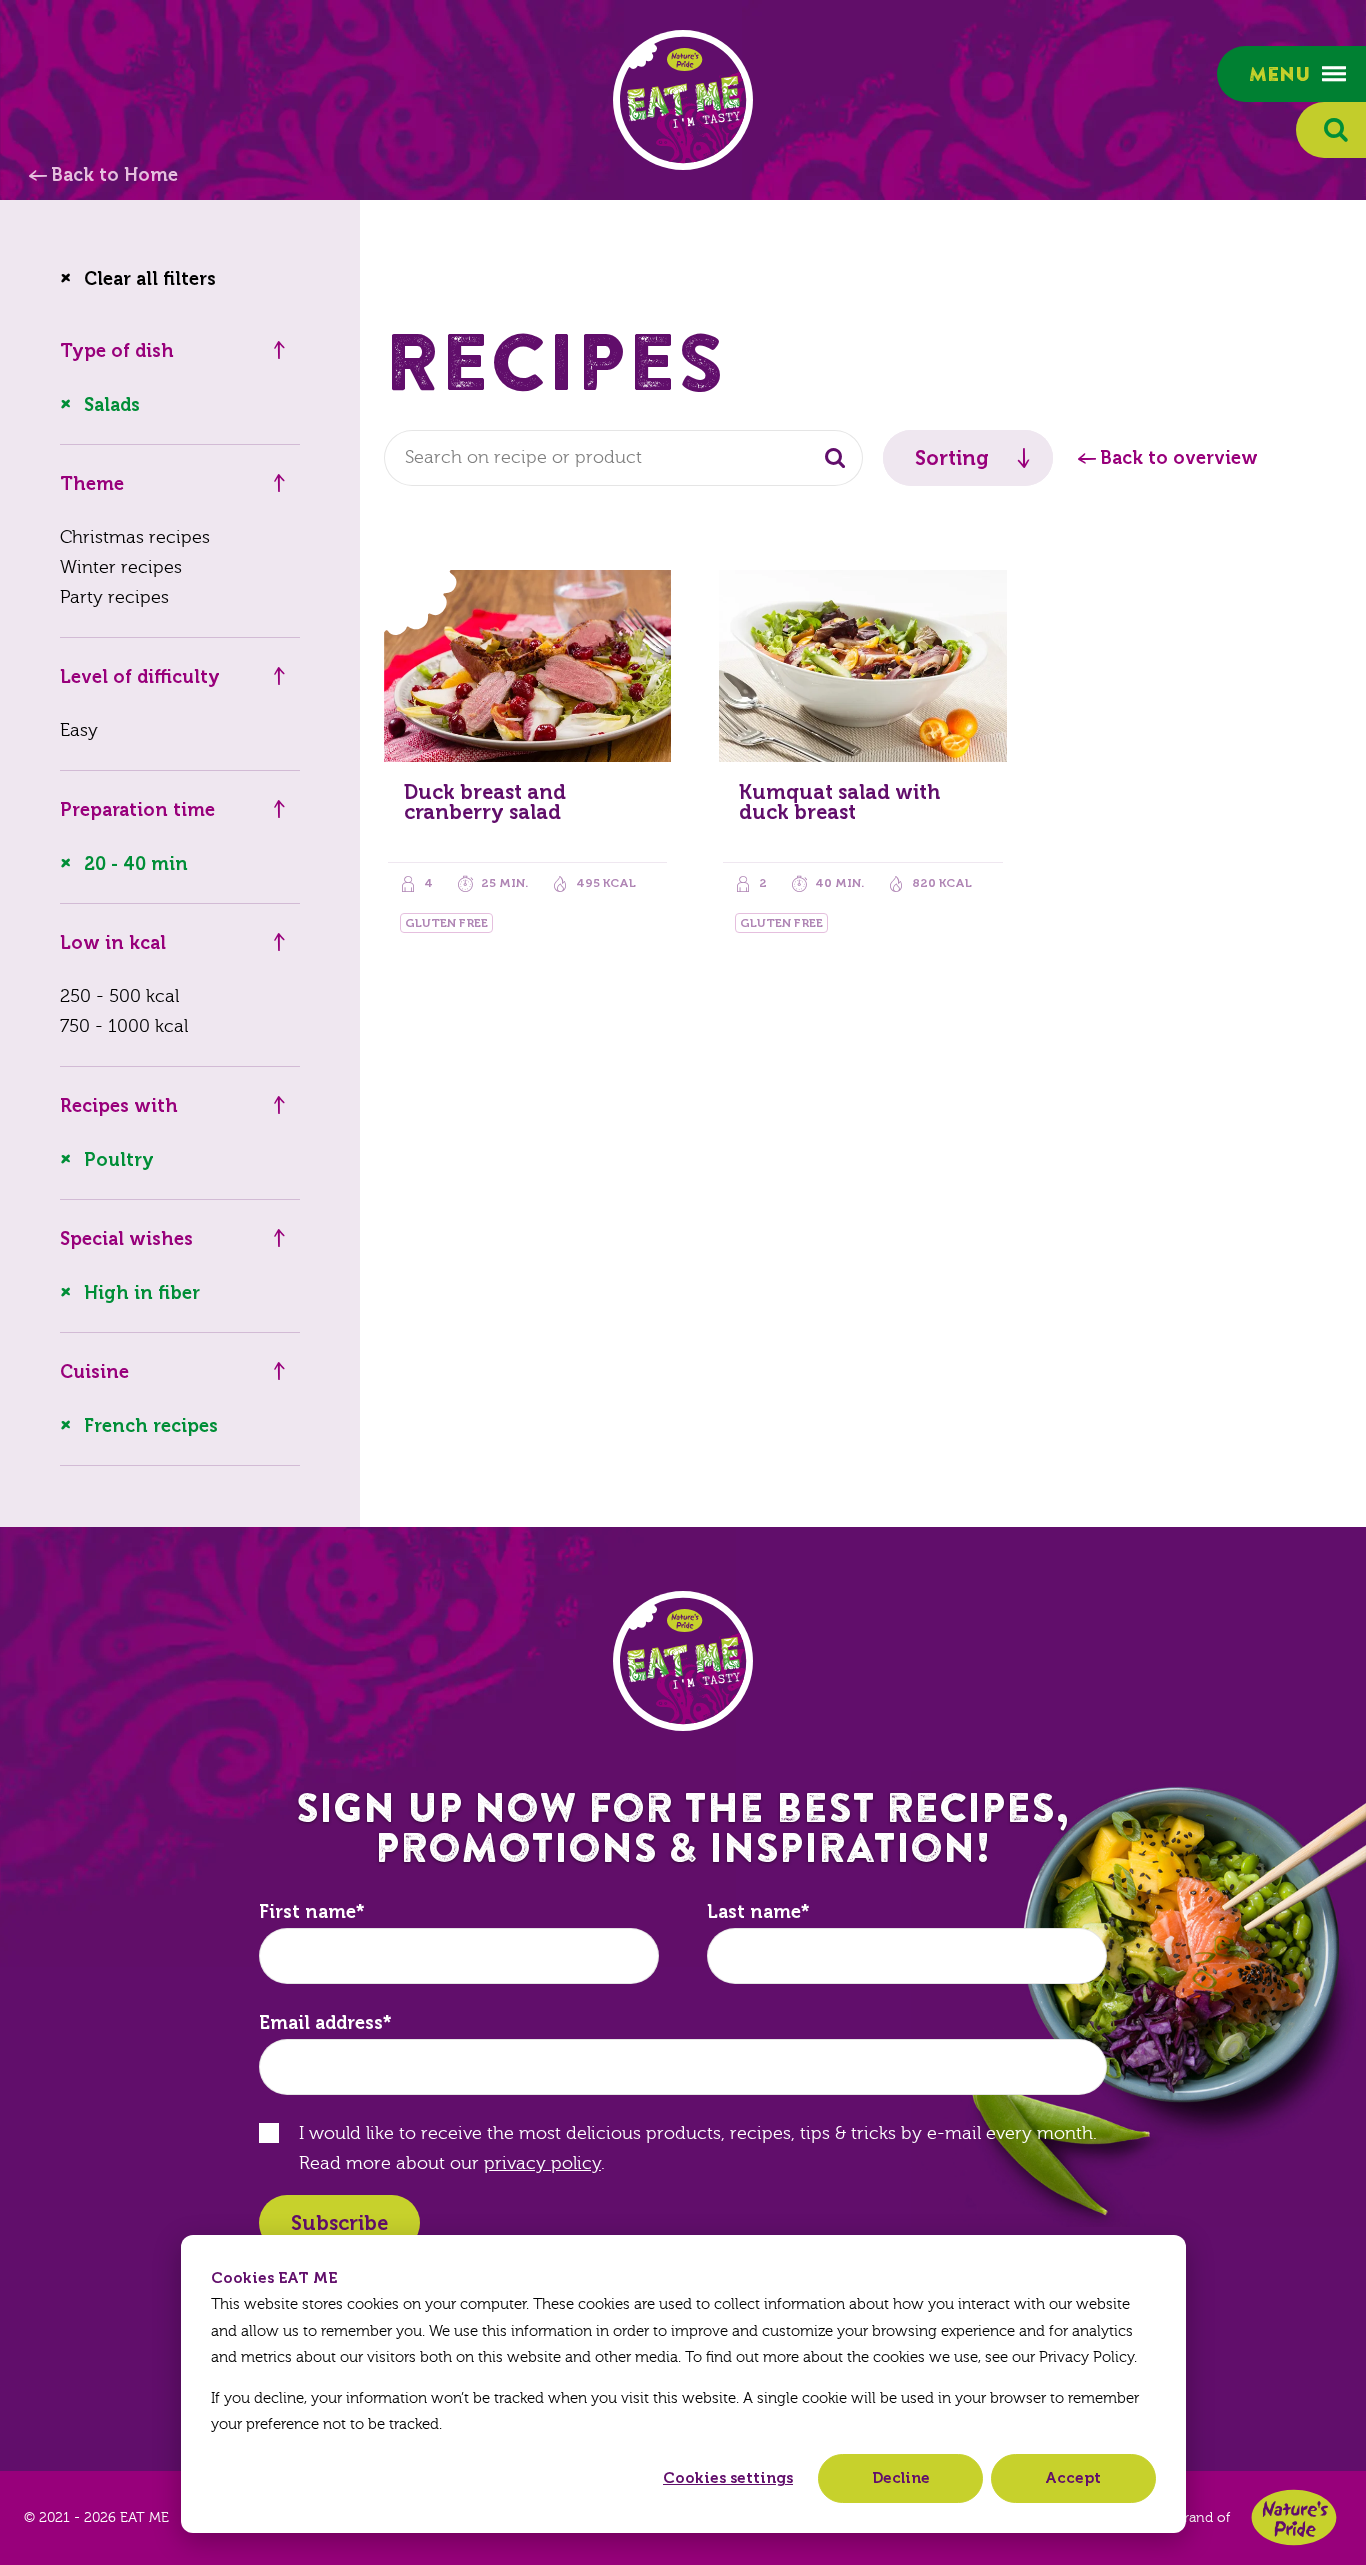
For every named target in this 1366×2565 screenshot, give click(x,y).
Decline (901, 2478)
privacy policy (542, 2163)
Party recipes (114, 597)
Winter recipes (121, 567)
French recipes (151, 1426)
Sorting (952, 458)
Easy (79, 730)
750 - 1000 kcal (124, 1026)
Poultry (119, 1160)
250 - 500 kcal (119, 996)
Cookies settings (728, 2478)
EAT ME (683, 100)
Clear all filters (150, 279)
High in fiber (142, 1293)
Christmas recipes (135, 537)
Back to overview (1179, 458)
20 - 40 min (136, 864)
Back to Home (114, 175)
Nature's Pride (1294, 2517)
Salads (112, 405)
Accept (1073, 2478)
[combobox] (623, 458)
